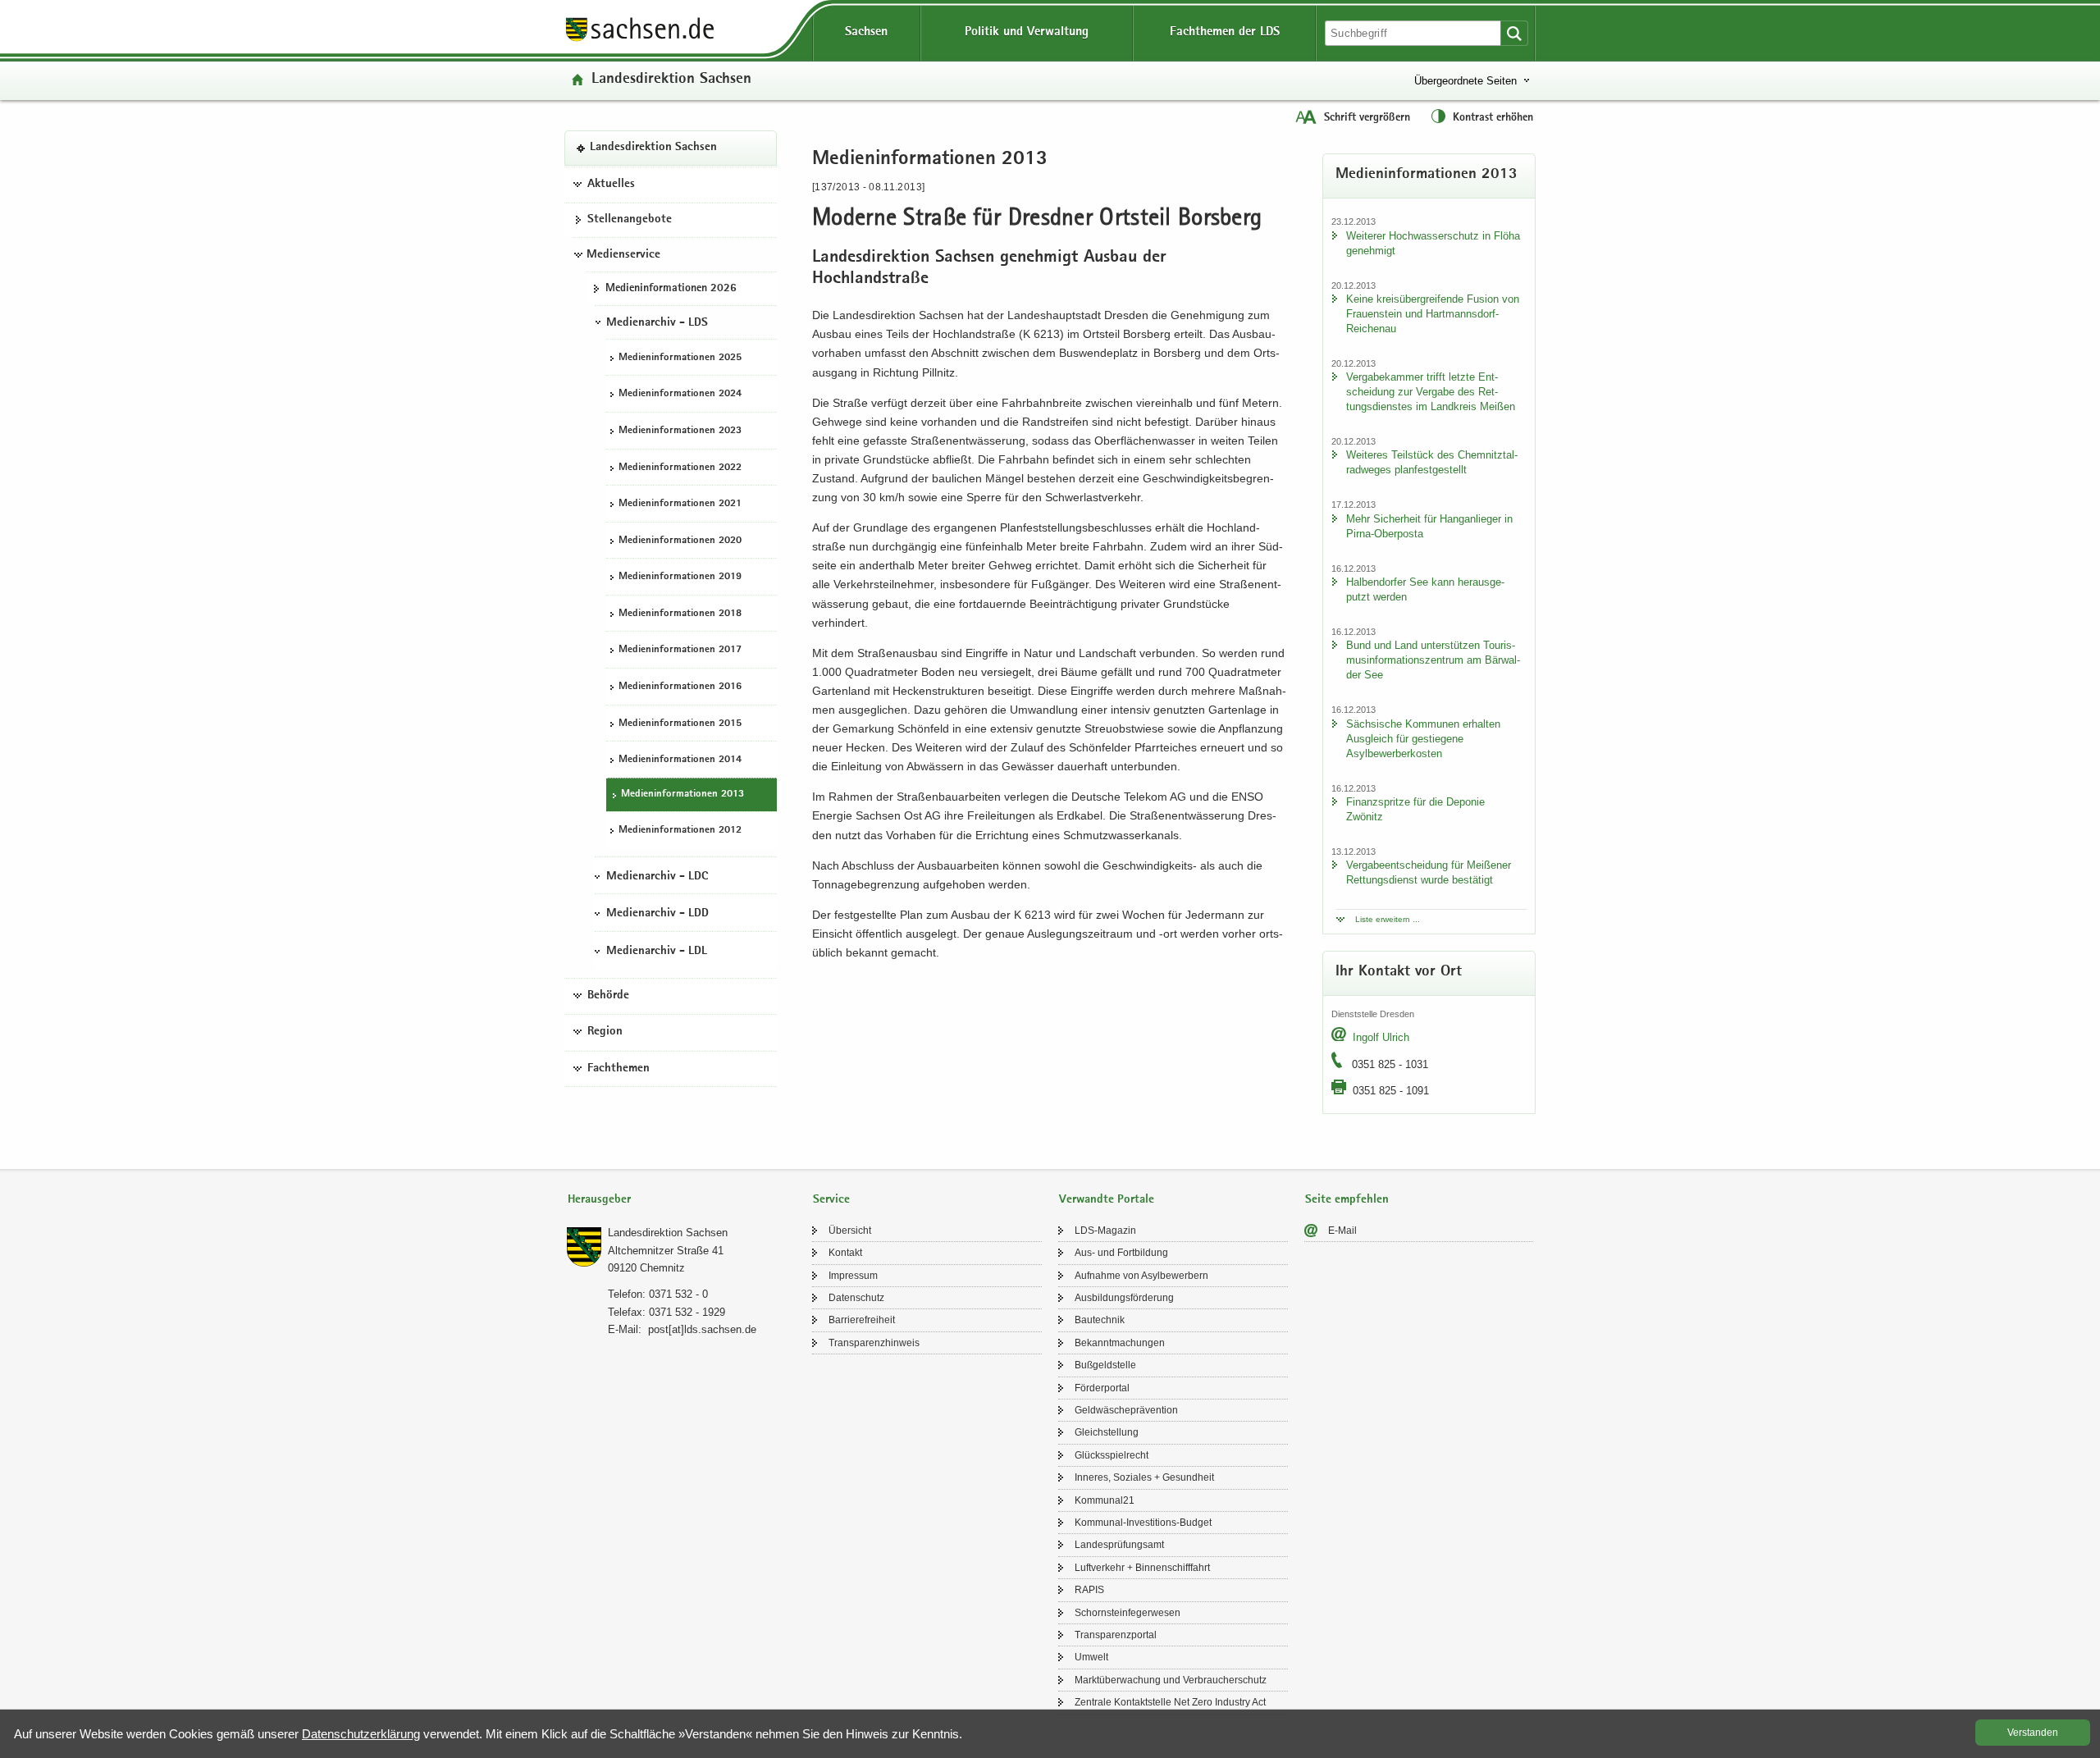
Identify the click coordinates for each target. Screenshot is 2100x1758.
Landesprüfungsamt (1119, 1545)
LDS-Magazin (1105, 1231)
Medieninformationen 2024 (680, 395)
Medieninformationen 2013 (682, 795)
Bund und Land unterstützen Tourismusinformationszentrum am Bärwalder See (1433, 660)
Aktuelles (611, 185)
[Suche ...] (1514, 33)
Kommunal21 (1105, 1500)
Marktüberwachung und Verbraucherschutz (1171, 1680)
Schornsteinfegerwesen (1128, 1613)
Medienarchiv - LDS (657, 323)
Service (831, 1200)
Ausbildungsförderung (1124, 1298)
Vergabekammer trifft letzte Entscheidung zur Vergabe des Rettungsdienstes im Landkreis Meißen (1431, 392)
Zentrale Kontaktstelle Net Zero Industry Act (1170, 1702)
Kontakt (845, 1253)
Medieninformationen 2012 (680, 831)
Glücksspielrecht (1112, 1455)
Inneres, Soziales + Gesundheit (1144, 1477)
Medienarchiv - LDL (657, 952)
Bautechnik (1100, 1320)
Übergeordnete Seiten (1465, 81)
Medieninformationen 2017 (680, 651)
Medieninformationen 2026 (671, 289)
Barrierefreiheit (862, 1320)
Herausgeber (599, 1200)
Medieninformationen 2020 (680, 541)
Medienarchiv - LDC (657, 877)
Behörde (608, 996)
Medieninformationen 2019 (680, 578)
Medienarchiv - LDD (657, 915)
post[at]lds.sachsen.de (702, 1329)
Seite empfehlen (1347, 1200)
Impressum (853, 1276)
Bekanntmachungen (1120, 1343)
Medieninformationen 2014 (680, 760)
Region (605, 1033)
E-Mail (1342, 1231)
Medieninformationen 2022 (680, 468)
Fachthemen (619, 1069)
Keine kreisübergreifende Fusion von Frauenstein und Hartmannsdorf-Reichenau (1433, 314)
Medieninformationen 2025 (680, 358)
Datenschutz (856, 1298)
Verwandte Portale (1107, 1200)
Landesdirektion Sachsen (671, 80)
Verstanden (2033, 1733)
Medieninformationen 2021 (680, 504)
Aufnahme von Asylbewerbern (1141, 1276)
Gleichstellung (1107, 1432)
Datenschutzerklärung (361, 1734)
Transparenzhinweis (874, 1343)
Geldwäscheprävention (1126, 1410)
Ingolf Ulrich (1381, 1037)
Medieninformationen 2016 (680, 687)
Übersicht (850, 1231)
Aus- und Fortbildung (1121, 1253)
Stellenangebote (630, 221)
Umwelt (1091, 1657)
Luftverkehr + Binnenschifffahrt (1142, 1568)
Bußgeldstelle (1105, 1365)
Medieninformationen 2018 (680, 614)
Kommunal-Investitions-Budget (1143, 1523)
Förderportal (1102, 1388)
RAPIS (1089, 1590)
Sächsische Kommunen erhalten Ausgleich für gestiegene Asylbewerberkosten (1423, 739)
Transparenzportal (1116, 1635)
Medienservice (623, 255)
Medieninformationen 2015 (680, 724)
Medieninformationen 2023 (680, 431)
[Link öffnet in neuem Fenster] (640, 40)
